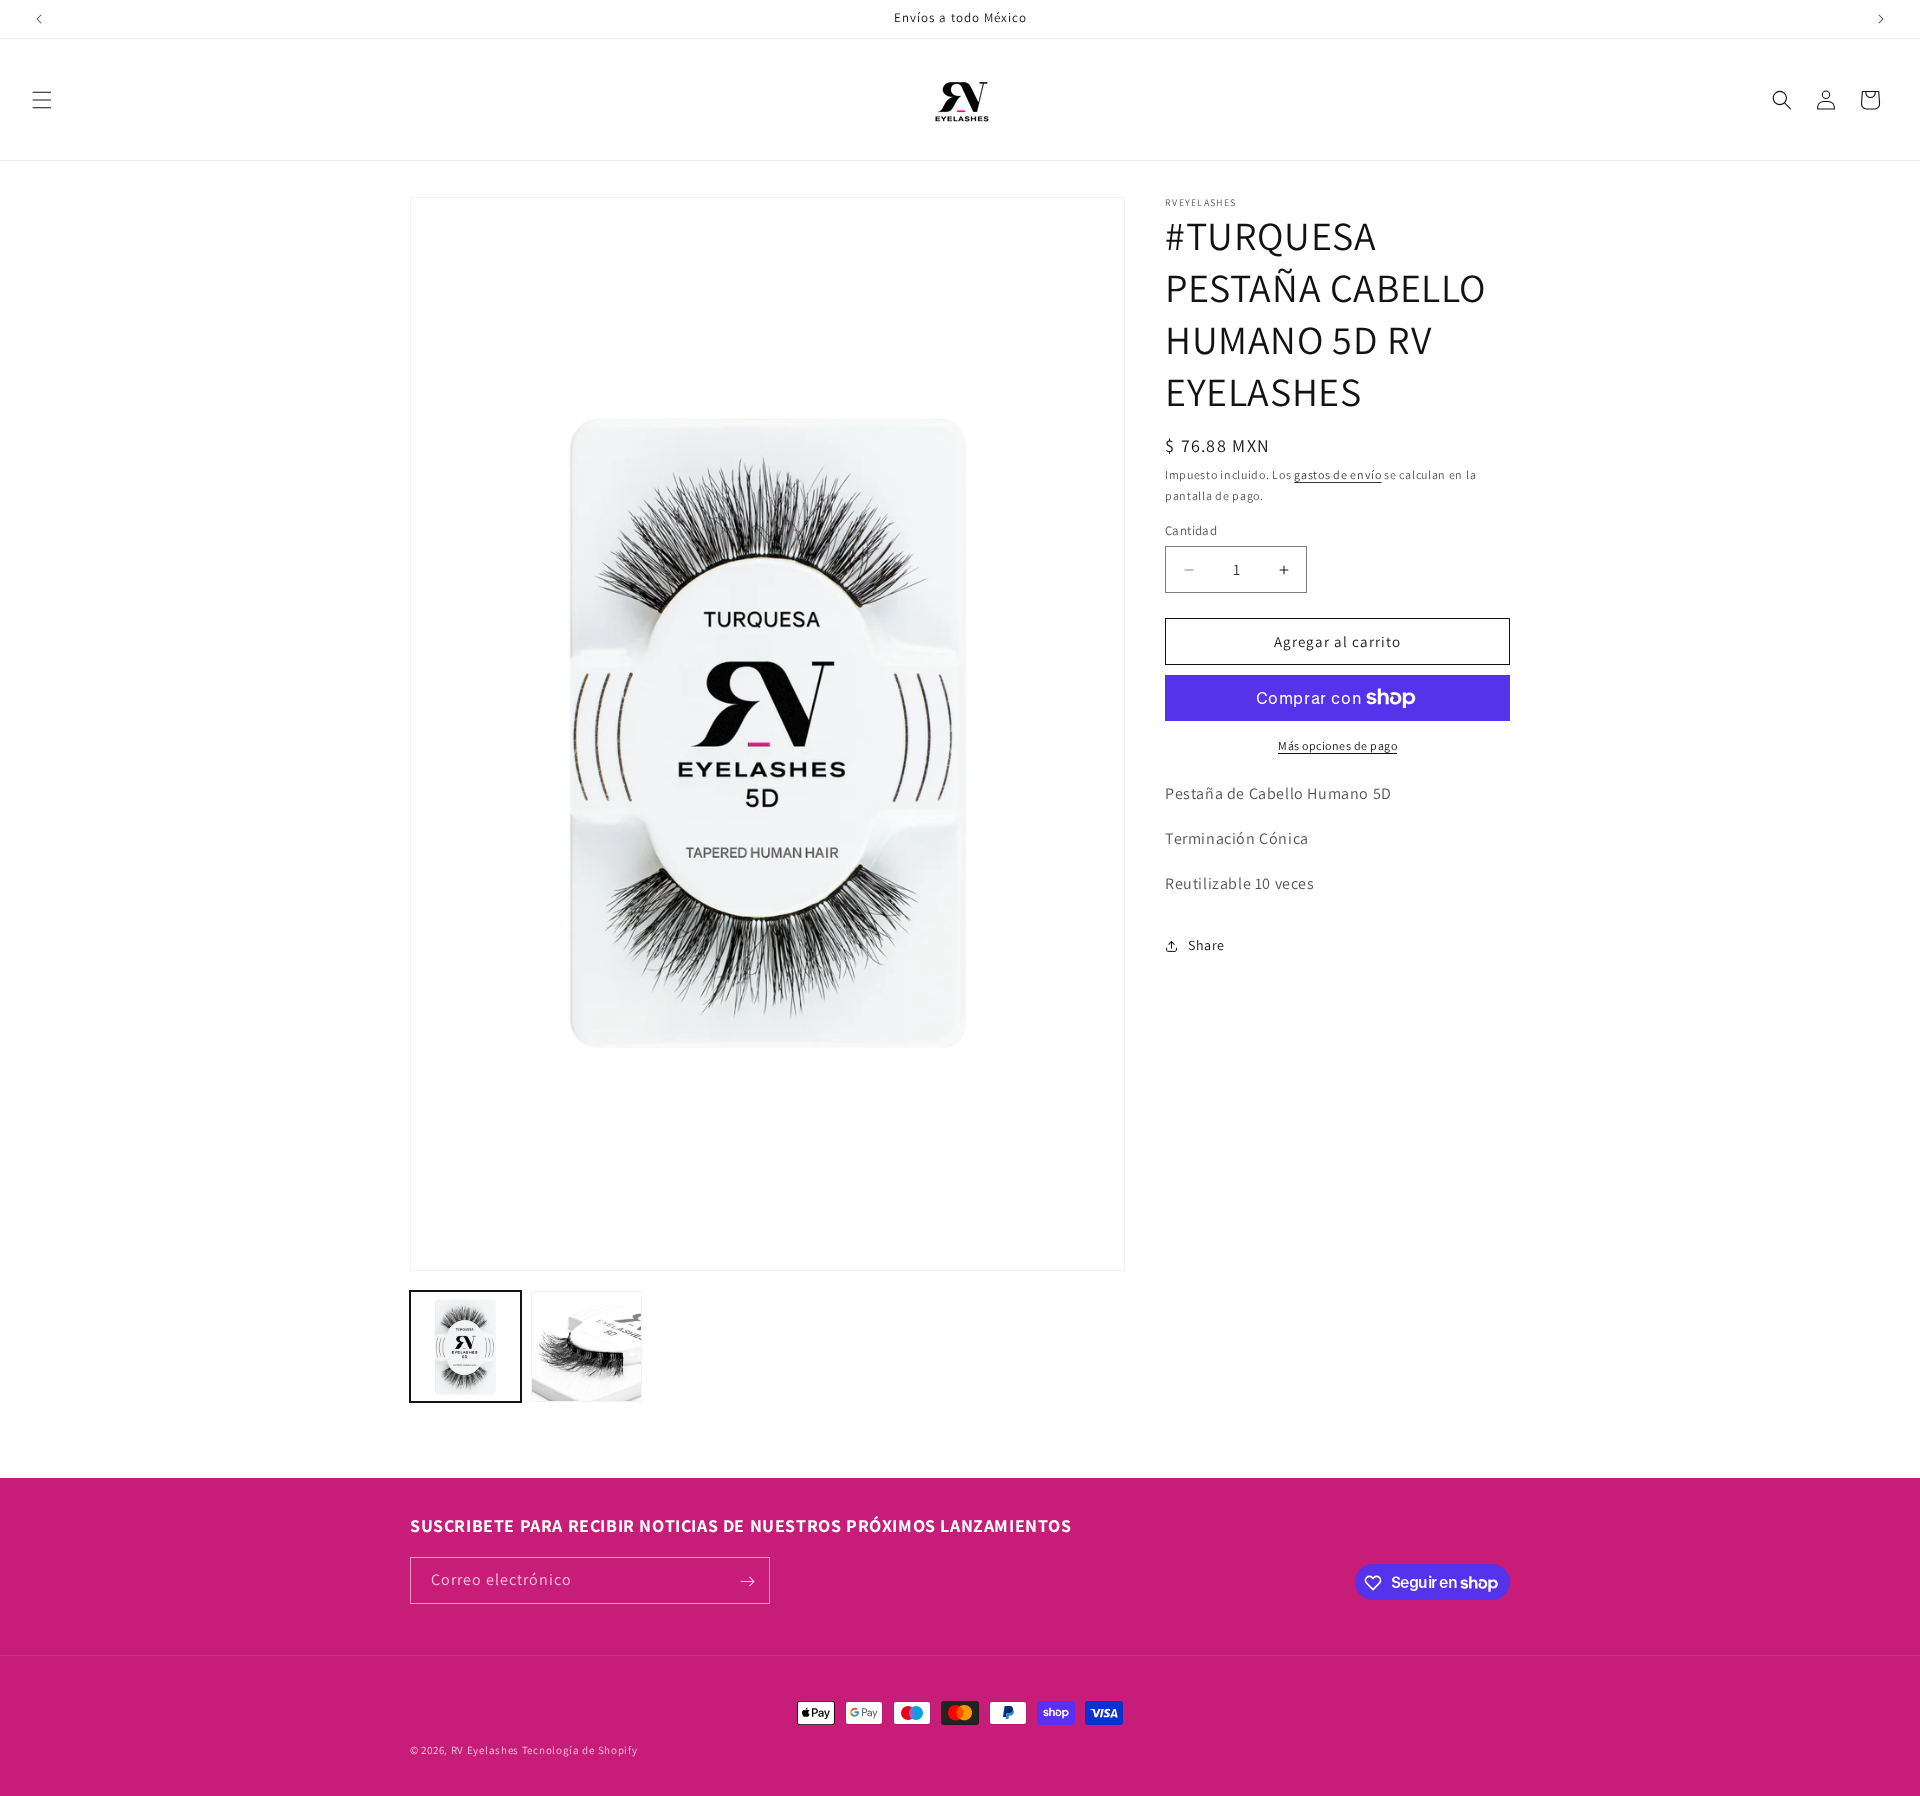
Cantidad (1191, 530)
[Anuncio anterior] (39, 19)
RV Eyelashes (485, 1750)
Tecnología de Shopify (580, 1750)
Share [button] (1206, 945)
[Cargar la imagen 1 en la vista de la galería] (465, 1346)
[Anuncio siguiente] (1881, 19)
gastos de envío (1338, 474)
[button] (42, 100)
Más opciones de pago (1337, 745)
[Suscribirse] (747, 1581)
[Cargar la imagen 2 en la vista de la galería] (586, 1346)
